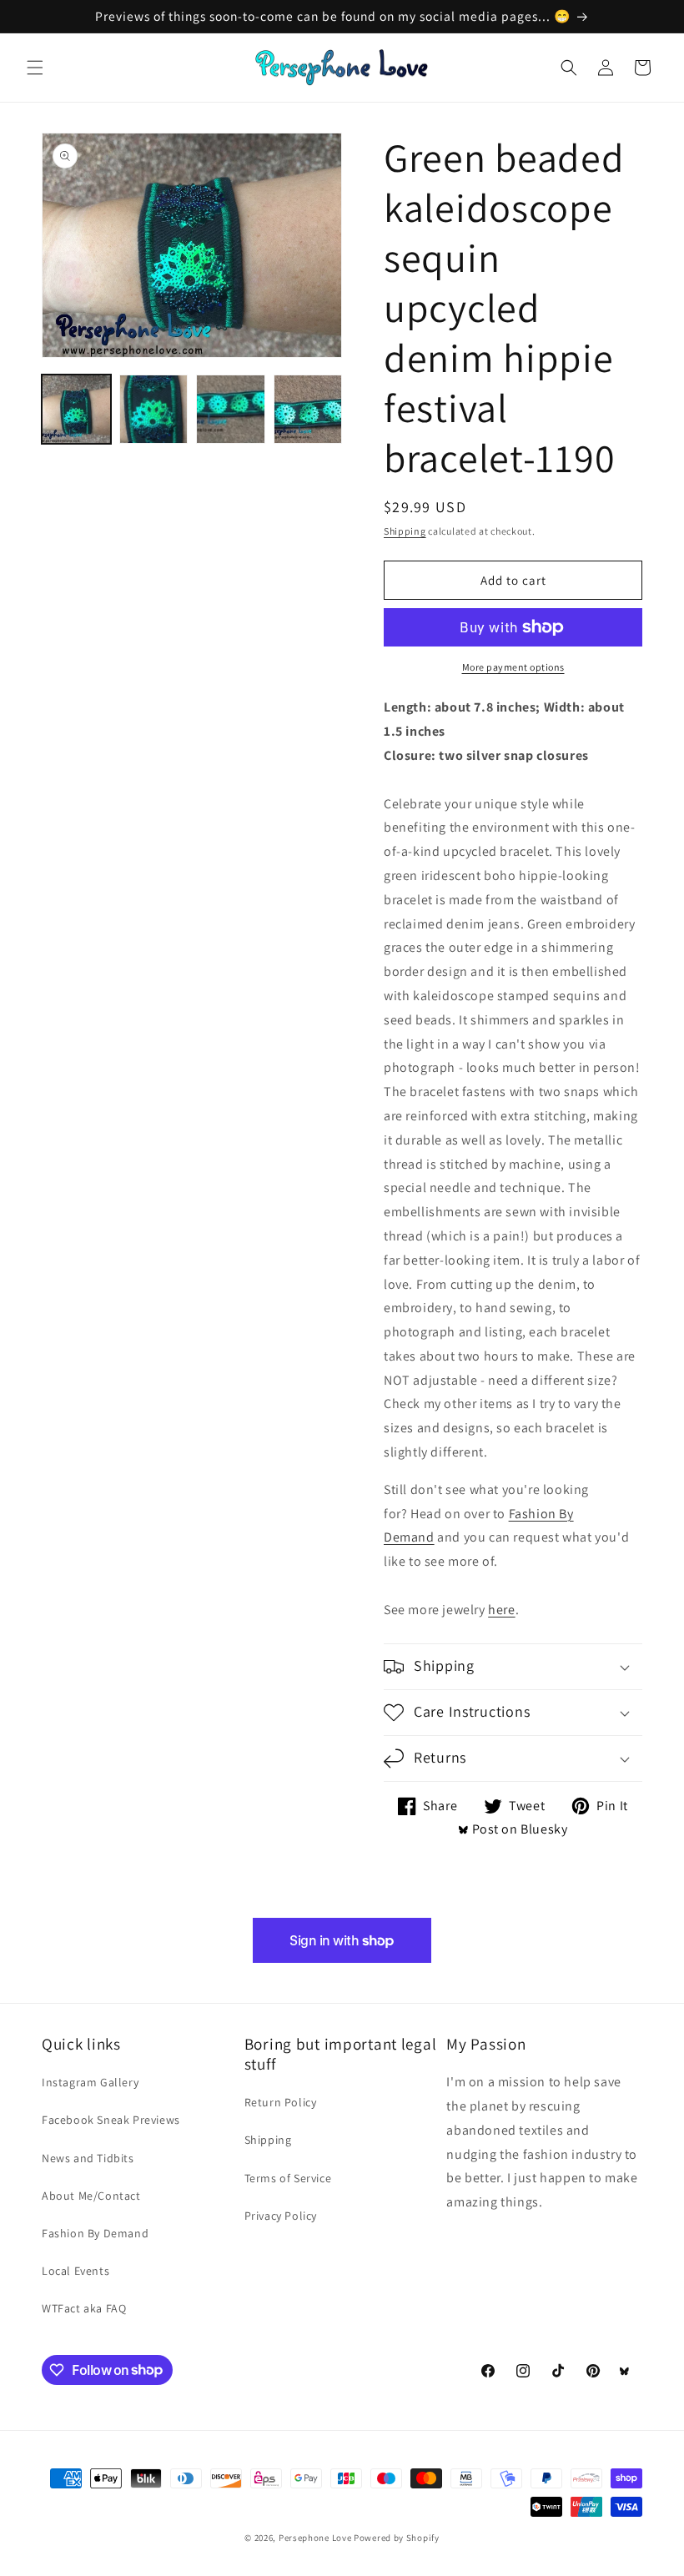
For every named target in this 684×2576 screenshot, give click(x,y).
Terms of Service (288, 2178)
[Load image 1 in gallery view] (76, 409)
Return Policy (281, 2102)
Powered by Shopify (397, 2538)
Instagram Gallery (90, 2082)
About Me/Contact (91, 2196)
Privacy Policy (281, 2216)
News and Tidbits (88, 2158)
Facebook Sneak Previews (111, 2120)
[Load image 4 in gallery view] (308, 409)
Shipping (405, 531)
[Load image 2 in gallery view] (154, 409)
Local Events (75, 2271)
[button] (35, 68)
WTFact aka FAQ (84, 2308)
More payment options (513, 667)
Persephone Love (315, 2538)
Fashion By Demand (95, 2233)
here (501, 1610)
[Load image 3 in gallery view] (231, 409)
